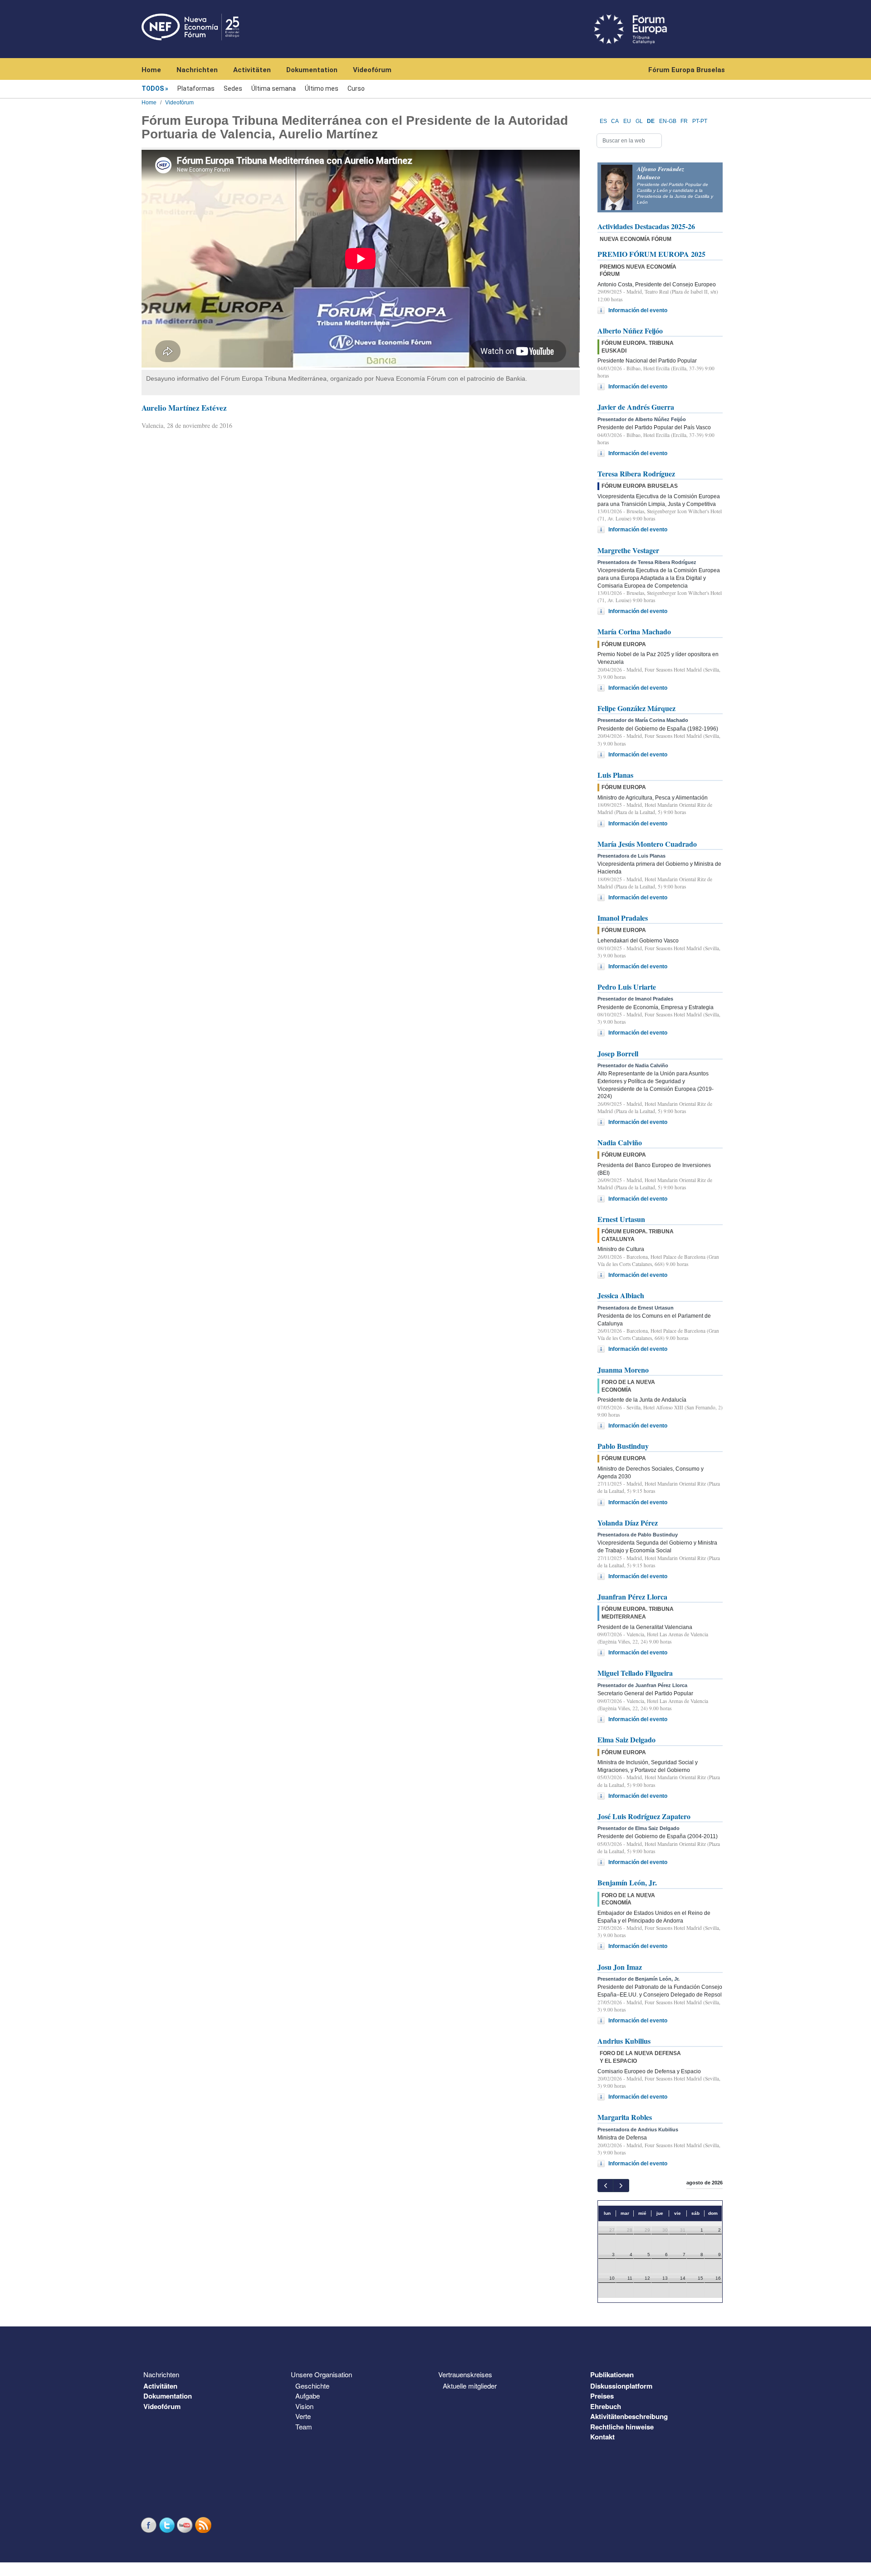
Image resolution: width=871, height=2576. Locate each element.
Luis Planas (615, 775)
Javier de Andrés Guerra (636, 407)
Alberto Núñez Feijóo (630, 331)
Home (151, 70)
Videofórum (372, 70)
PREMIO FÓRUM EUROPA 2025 (651, 254)
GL (639, 121)
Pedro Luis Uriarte (627, 987)
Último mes (322, 88)
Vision (304, 2406)
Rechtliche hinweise (622, 2427)
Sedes (233, 88)
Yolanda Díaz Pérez (628, 1523)
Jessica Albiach (621, 1295)
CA (615, 121)
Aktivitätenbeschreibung (629, 2416)
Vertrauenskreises (465, 2374)
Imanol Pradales (623, 918)
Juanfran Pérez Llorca (632, 1597)
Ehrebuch (606, 2406)
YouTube (186, 2525)
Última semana (274, 88)
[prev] (605, 2186)
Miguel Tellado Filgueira (635, 1673)
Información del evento (638, 310)
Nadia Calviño (620, 1142)
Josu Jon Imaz (620, 1967)
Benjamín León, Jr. (627, 1882)
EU (627, 121)
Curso (356, 88)
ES (603, 121)
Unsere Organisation (321, 2374)
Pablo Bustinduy (623, 1446)
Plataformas (196, 88)
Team (304, 2426)
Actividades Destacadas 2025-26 (646, 226)
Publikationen (612, 2375)
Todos (153, 88)
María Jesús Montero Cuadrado (647, 844)
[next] (621, 2186)
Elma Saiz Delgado (626, 1739)
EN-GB (668, 121)
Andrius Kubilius (624, 2041)
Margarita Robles (625, 2117)
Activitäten (252, 70)
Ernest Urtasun (621, 1219)
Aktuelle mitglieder (470, 2386)
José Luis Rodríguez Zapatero (644, 1816)
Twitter (168, 2525)
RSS (204, 2525)
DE (651, 121)
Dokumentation (312, 70)
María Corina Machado (634, 631)
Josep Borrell (618, 1053)
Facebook (150, 2525)
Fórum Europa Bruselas (687, 70)
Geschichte (312, 2386)
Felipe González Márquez (636, 708)
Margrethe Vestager (628, 550)
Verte (303, 2416)
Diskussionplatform (621, 2386)
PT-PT (700, 121)
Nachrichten (197, 70)
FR (684, 121)
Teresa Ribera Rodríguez (636, 473)
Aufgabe (308, 2396)
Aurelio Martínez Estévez (184, 408)
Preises (602, 2396)
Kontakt (602, 2437)
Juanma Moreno (623, 1370)
